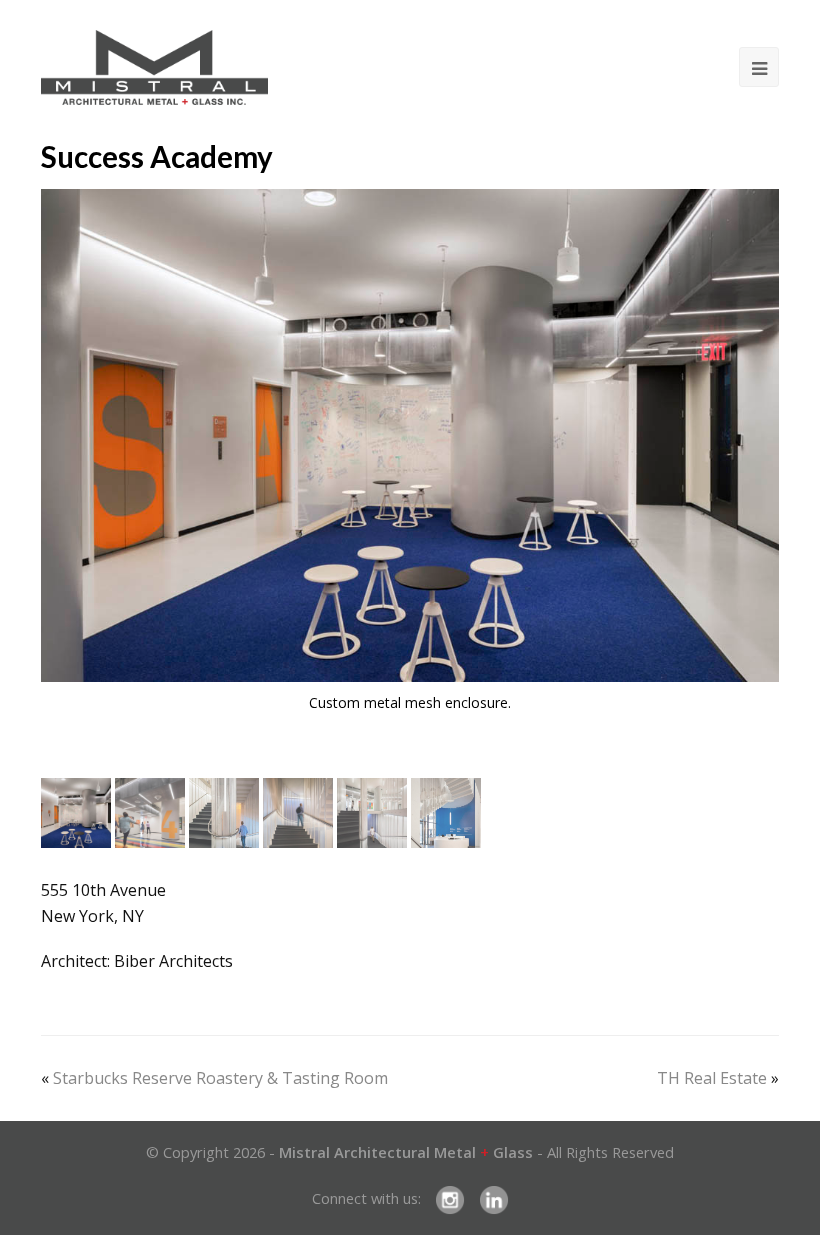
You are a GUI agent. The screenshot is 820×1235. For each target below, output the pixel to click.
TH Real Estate (712, 1078)
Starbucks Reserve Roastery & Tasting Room (220, 1078)
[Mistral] (154, 67)
